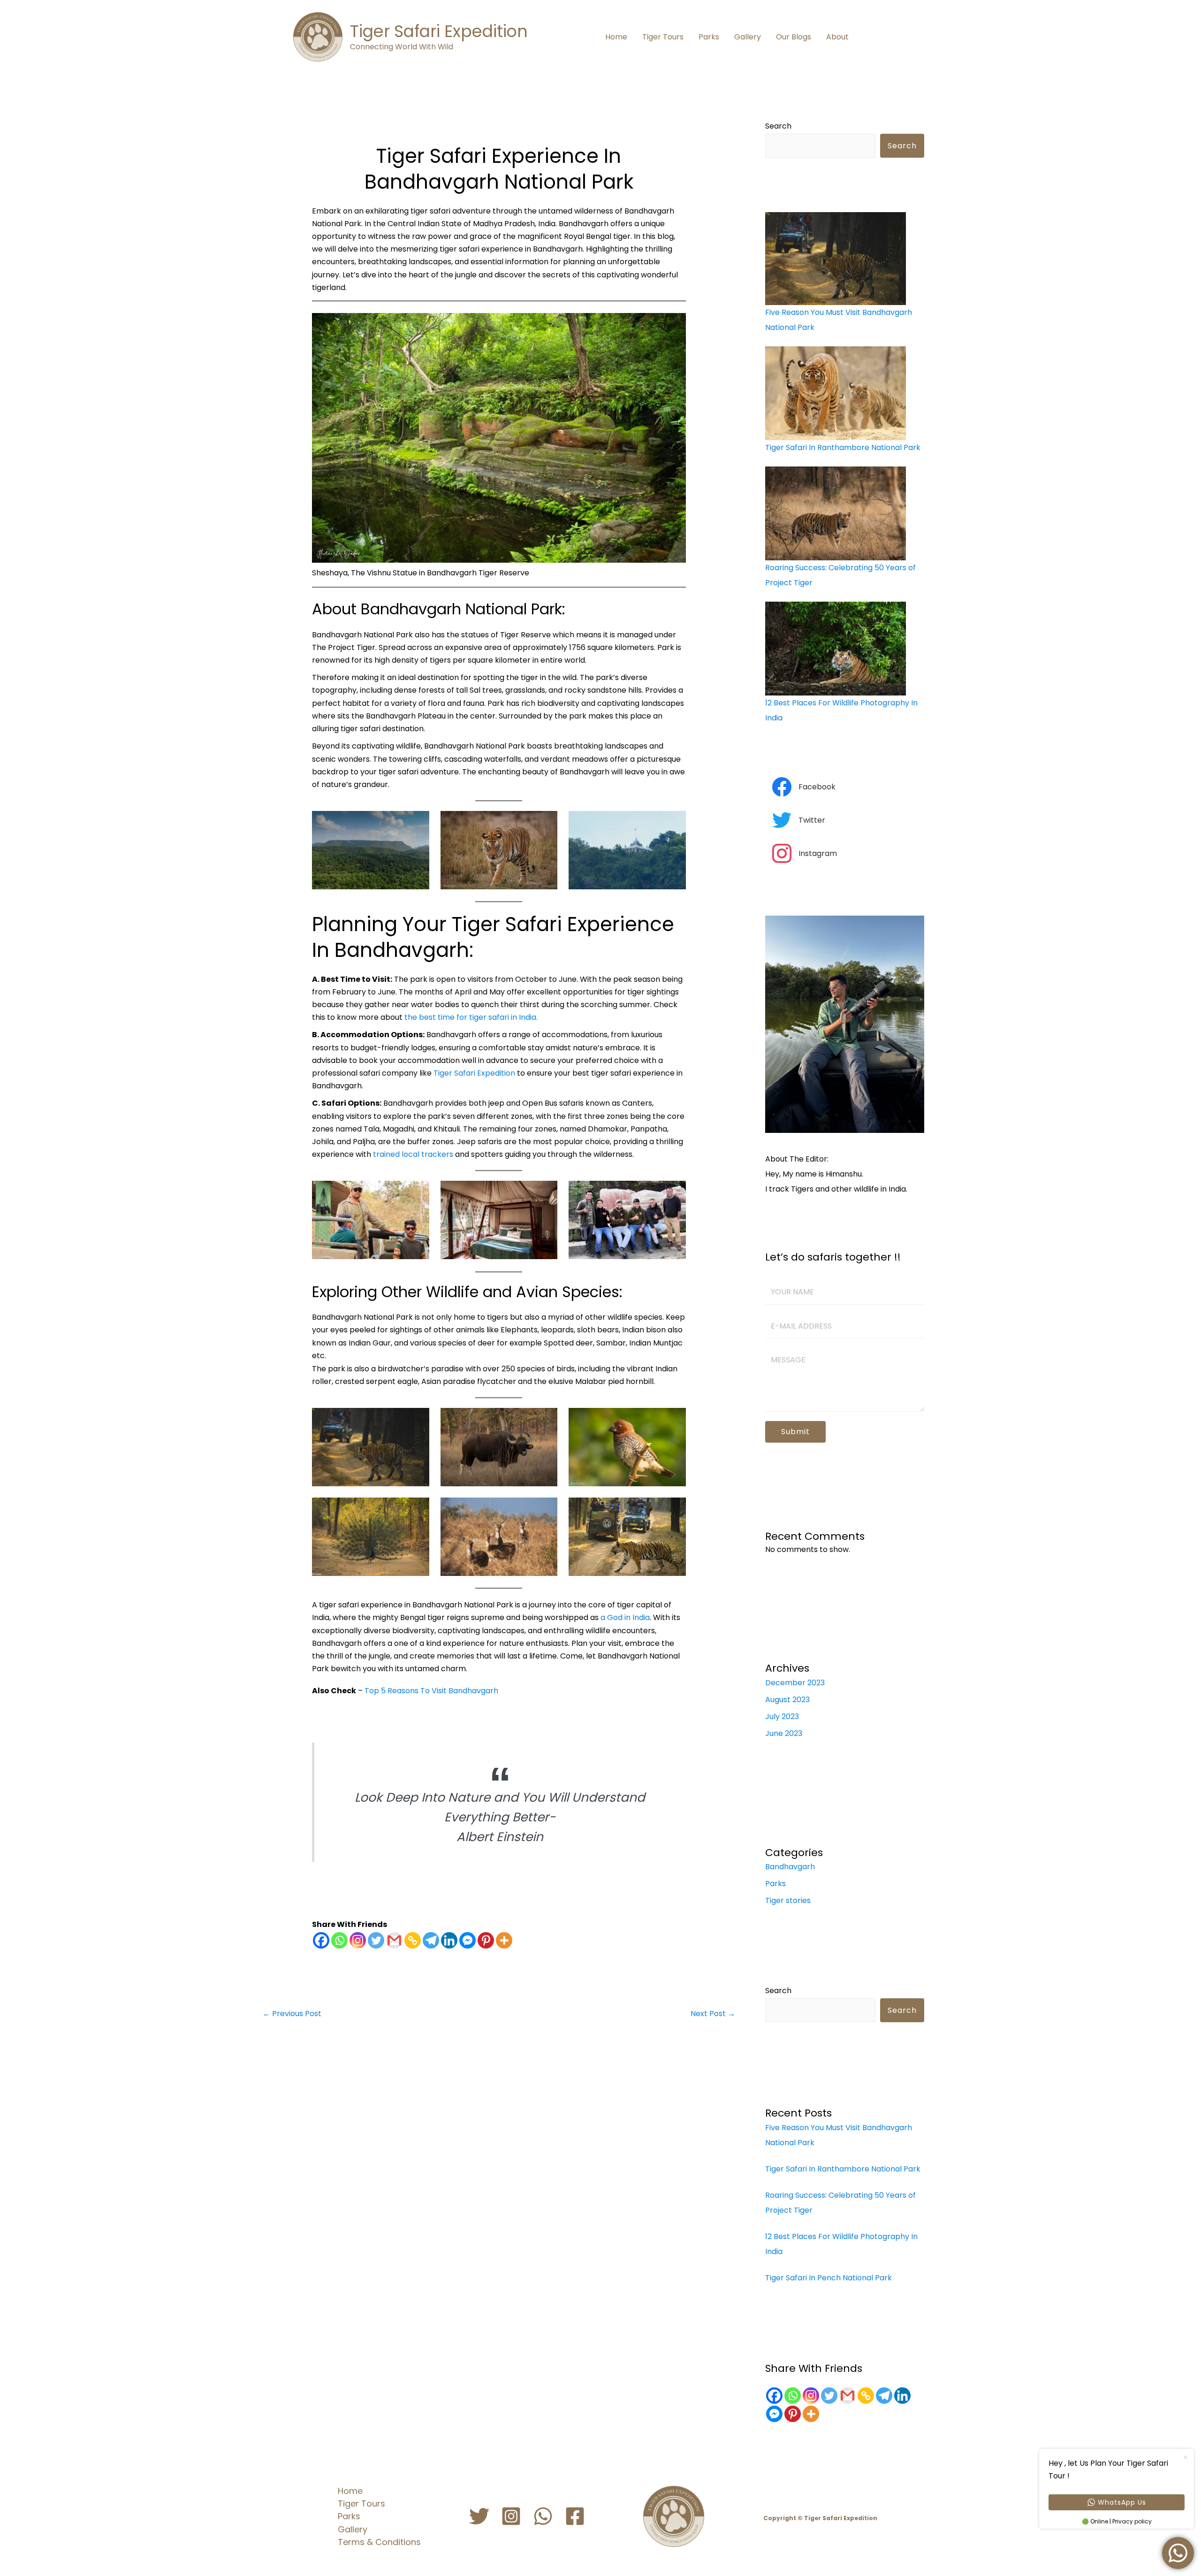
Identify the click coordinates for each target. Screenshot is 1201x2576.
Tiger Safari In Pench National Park (829, 2278)
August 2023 (787, 1700)
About (837, 37)
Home (616, 37)
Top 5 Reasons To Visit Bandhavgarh (431, 1691)
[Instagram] (358, 1940)
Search (778, 126)
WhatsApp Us (1122, 2502)
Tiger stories (788, 1900)
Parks (709, 37)
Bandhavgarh (790, 1867)
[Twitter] (376, 1940)
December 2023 (795, 1683)
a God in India (625, 1617)
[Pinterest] (486, 1940)
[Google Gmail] (848, 2396)
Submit (795, 1432)
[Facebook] (321, 1940)
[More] (504, 1940)
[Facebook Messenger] (467, 1940)
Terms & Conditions (379, 2542)
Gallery (748, 37)
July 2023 (782, 1716)
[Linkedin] (449, 1940)
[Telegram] (431, 1940)
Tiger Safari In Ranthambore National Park (843, 447)
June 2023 (784, 1733)
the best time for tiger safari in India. (471, 1017)
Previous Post (292, 2014)
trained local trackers (412, 1154)
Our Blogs (794, 37)
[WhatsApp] (543, 2516)
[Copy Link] (413, 1940)
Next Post (713, 2014)
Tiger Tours (663, 37)
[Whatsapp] (339, 1940)
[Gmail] (394, 1940)
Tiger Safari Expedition (439, 31)
